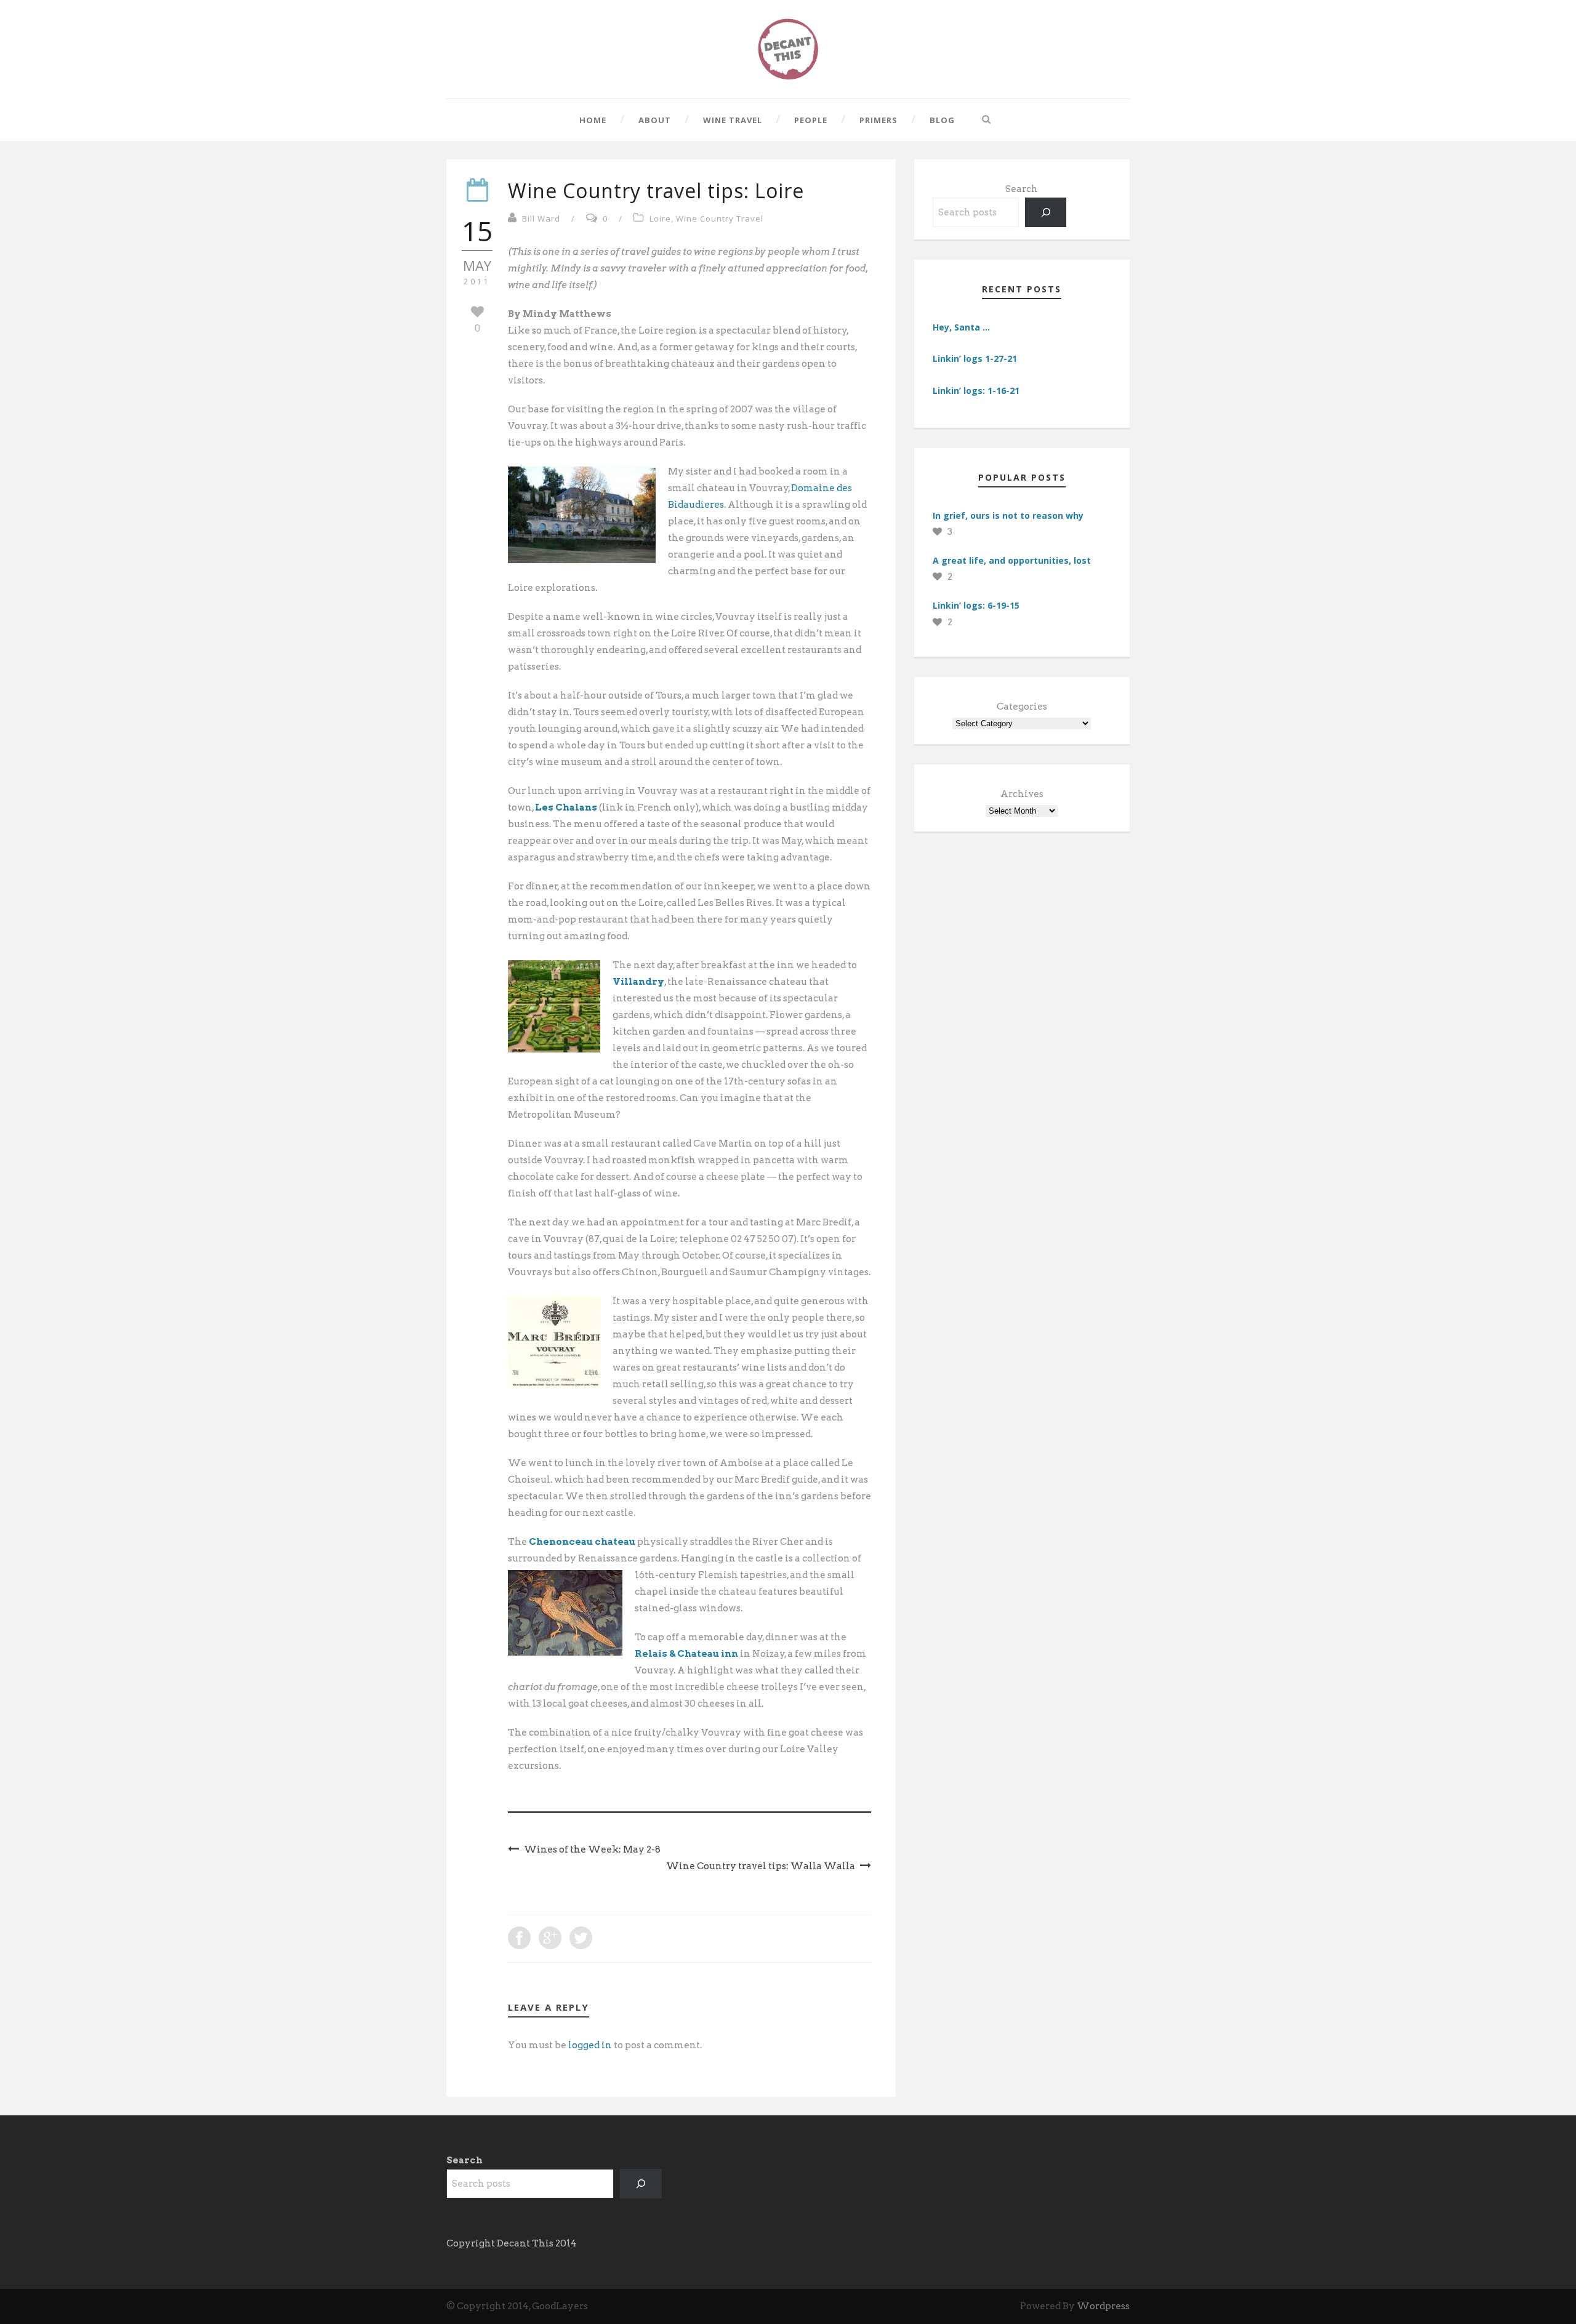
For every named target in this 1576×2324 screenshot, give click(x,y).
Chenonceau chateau (582, 1542)
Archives (1022, 794)
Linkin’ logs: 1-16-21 (976, 391)
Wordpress (1103, 2306)
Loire (660, 218)
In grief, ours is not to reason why (1008, 515)
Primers (878, 120)
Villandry (638, 982)
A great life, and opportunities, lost (1012, 560)
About (655, 120)
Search (1022, 189)
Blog (942, 120)
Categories (1022, 707)
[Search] (1046, 212)
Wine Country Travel (720, 218)
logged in (590, 2045)
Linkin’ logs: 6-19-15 (976, 605)
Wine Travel (733, 120)
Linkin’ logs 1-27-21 (975, 359)
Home (593, 120)
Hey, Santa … (961, 327)
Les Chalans (566, 807)
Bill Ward (541, 218)
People (811, 120)
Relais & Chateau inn (686, 1654)
